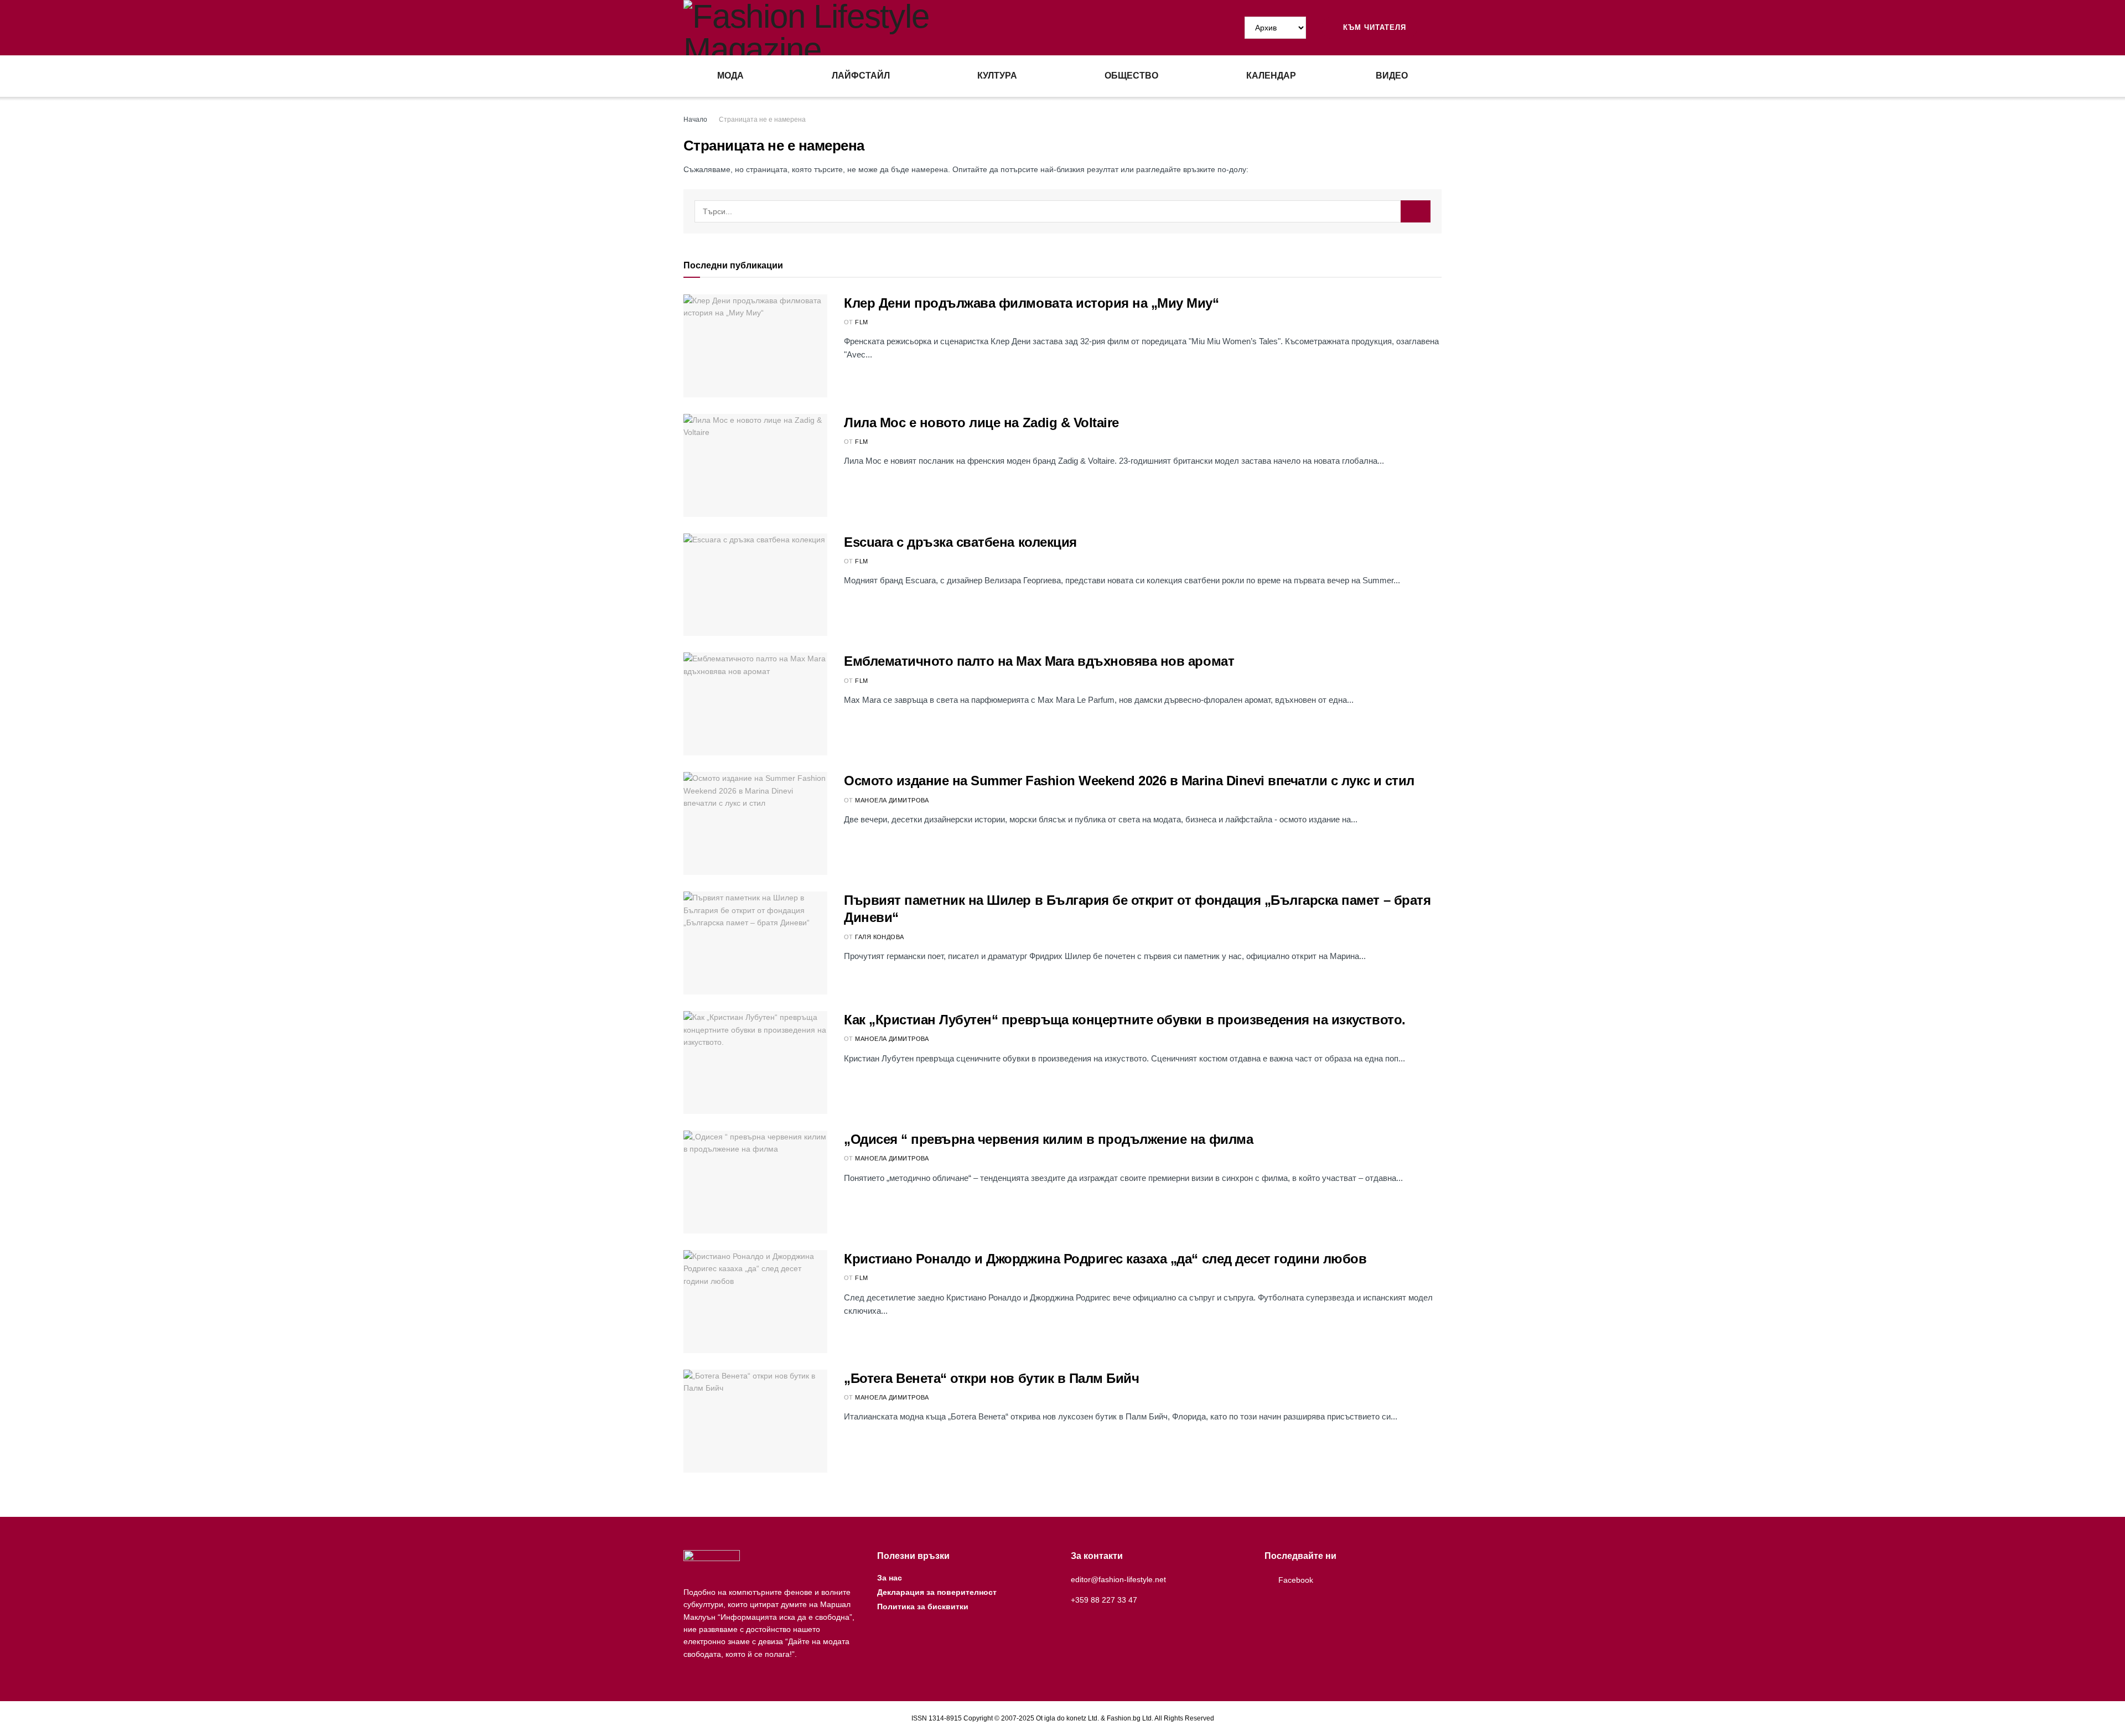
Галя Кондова (879, 937)
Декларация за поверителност (937, 1592)
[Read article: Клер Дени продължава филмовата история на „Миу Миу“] (755, 346)
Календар (1271, 76)
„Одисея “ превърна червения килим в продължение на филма (1048, 1139)
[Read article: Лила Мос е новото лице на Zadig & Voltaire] (755, 465)
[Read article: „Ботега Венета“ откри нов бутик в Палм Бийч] (755, 1421)
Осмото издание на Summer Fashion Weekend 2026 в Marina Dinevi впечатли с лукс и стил (1129, 781)
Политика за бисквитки (923, 1607)
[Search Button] (1437, 28)
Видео (1392, 76)
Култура (997, 76)
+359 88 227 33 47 (1104, 1600)
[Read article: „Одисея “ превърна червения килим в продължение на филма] (755, 1182)
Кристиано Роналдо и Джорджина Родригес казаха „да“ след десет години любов (1105, 1259)
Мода (730, 76)
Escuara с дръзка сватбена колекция (960, 542)
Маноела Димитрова (892, 800)
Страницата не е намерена (762, 120)
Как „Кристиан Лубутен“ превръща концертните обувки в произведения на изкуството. (1125, 1020)
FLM (861, 322)
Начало (695, 120)
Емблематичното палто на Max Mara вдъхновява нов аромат (1039, 661)
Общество (1131, 76)
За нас (890, 1578)
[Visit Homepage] (873, 28)
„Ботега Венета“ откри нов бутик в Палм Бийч (991, 1378)
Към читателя (1373, 27)
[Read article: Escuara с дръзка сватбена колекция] (755, 585)
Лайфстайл (861, 76)
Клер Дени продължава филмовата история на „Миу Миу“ (1032, 303)
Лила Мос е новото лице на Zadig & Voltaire (981, 423)
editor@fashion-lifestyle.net (1118, 1579)
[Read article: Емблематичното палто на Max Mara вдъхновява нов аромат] (755, 704)
